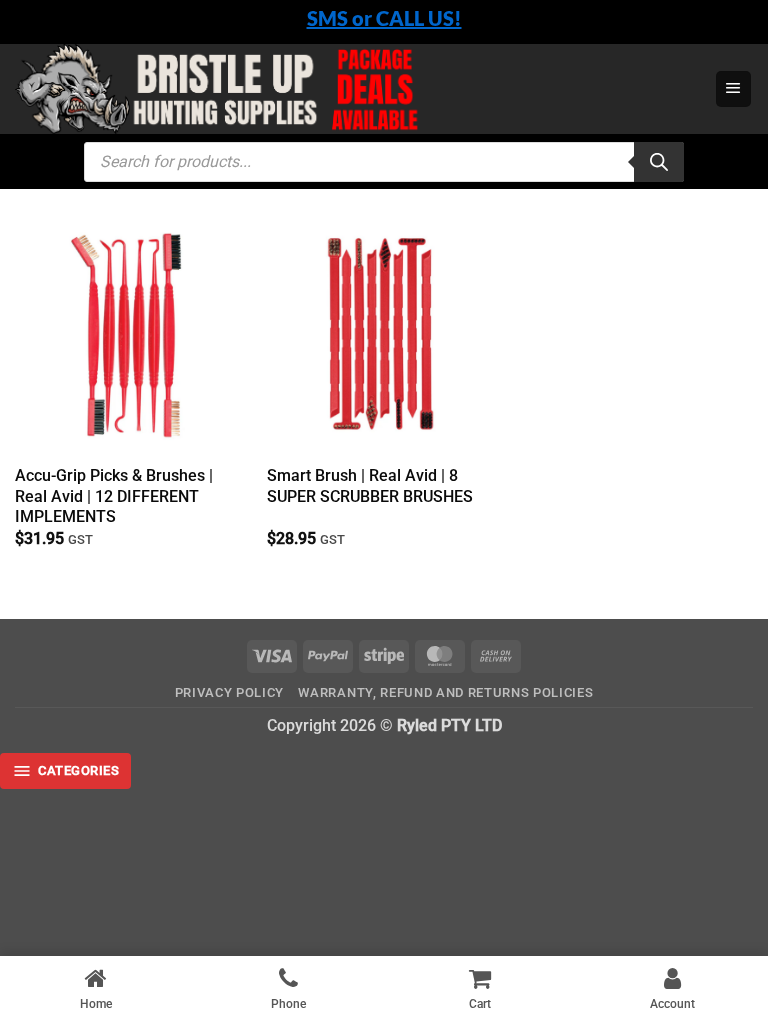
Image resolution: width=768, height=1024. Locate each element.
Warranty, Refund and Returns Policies (445, 692)
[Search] (659, 162)
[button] (733, 89)
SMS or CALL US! (384, 18)
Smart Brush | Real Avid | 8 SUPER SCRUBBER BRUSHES (370, 486)
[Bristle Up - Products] (357, 89)
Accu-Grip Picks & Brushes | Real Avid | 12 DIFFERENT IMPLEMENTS (114, 496)
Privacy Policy (229, 692)
